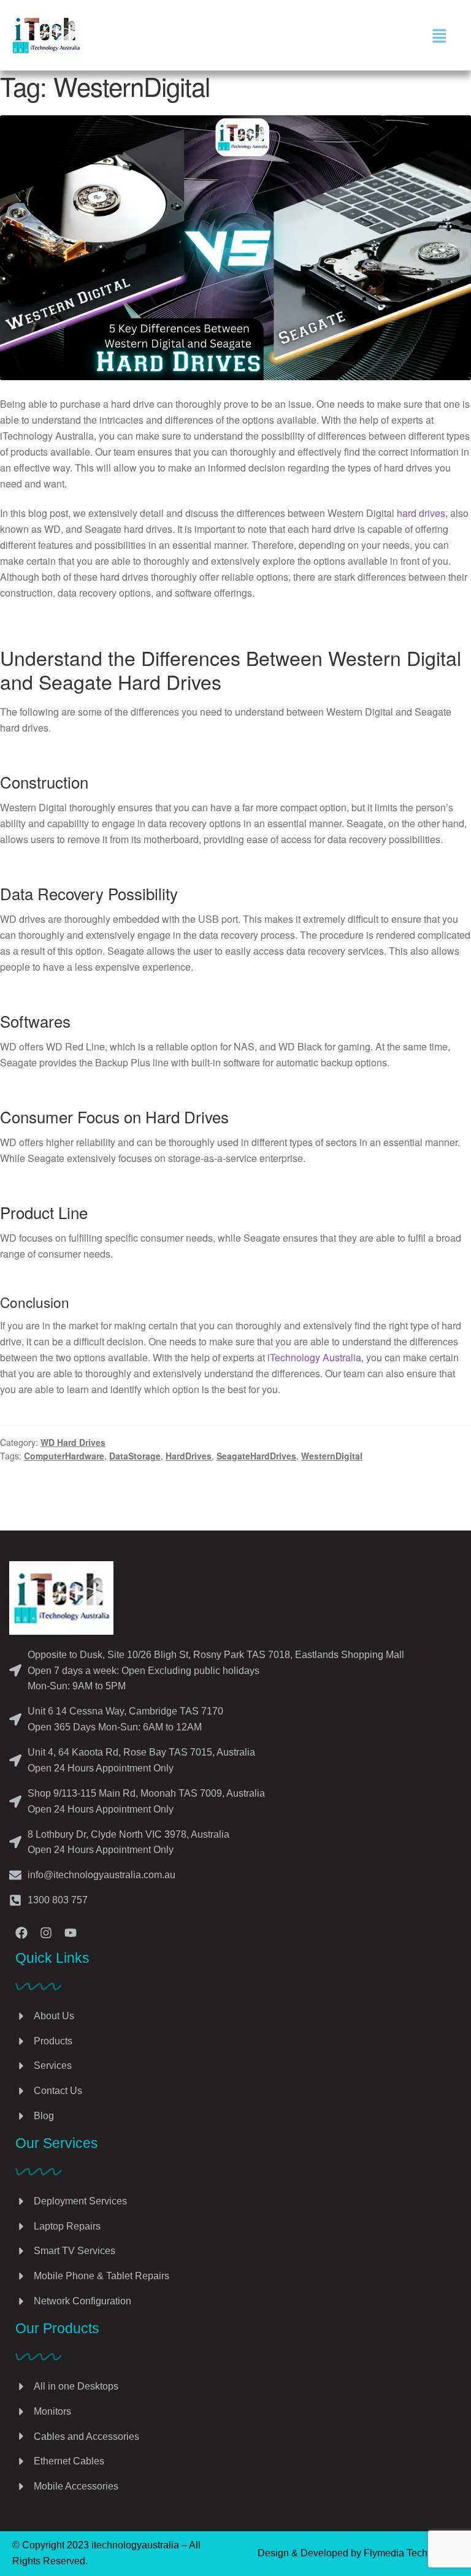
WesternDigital (332, 1456)
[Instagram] (46, 1933)
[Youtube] (71, 1933)
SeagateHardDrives (256, 1456)
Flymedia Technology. (411, 2553)
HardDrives (189, 1456)
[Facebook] (21, 1933)
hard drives (421, 513)
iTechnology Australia (314, 1357)
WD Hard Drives (73, 1442)
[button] (439, 35)
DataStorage (135, 1456)
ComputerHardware (64, 1456)
